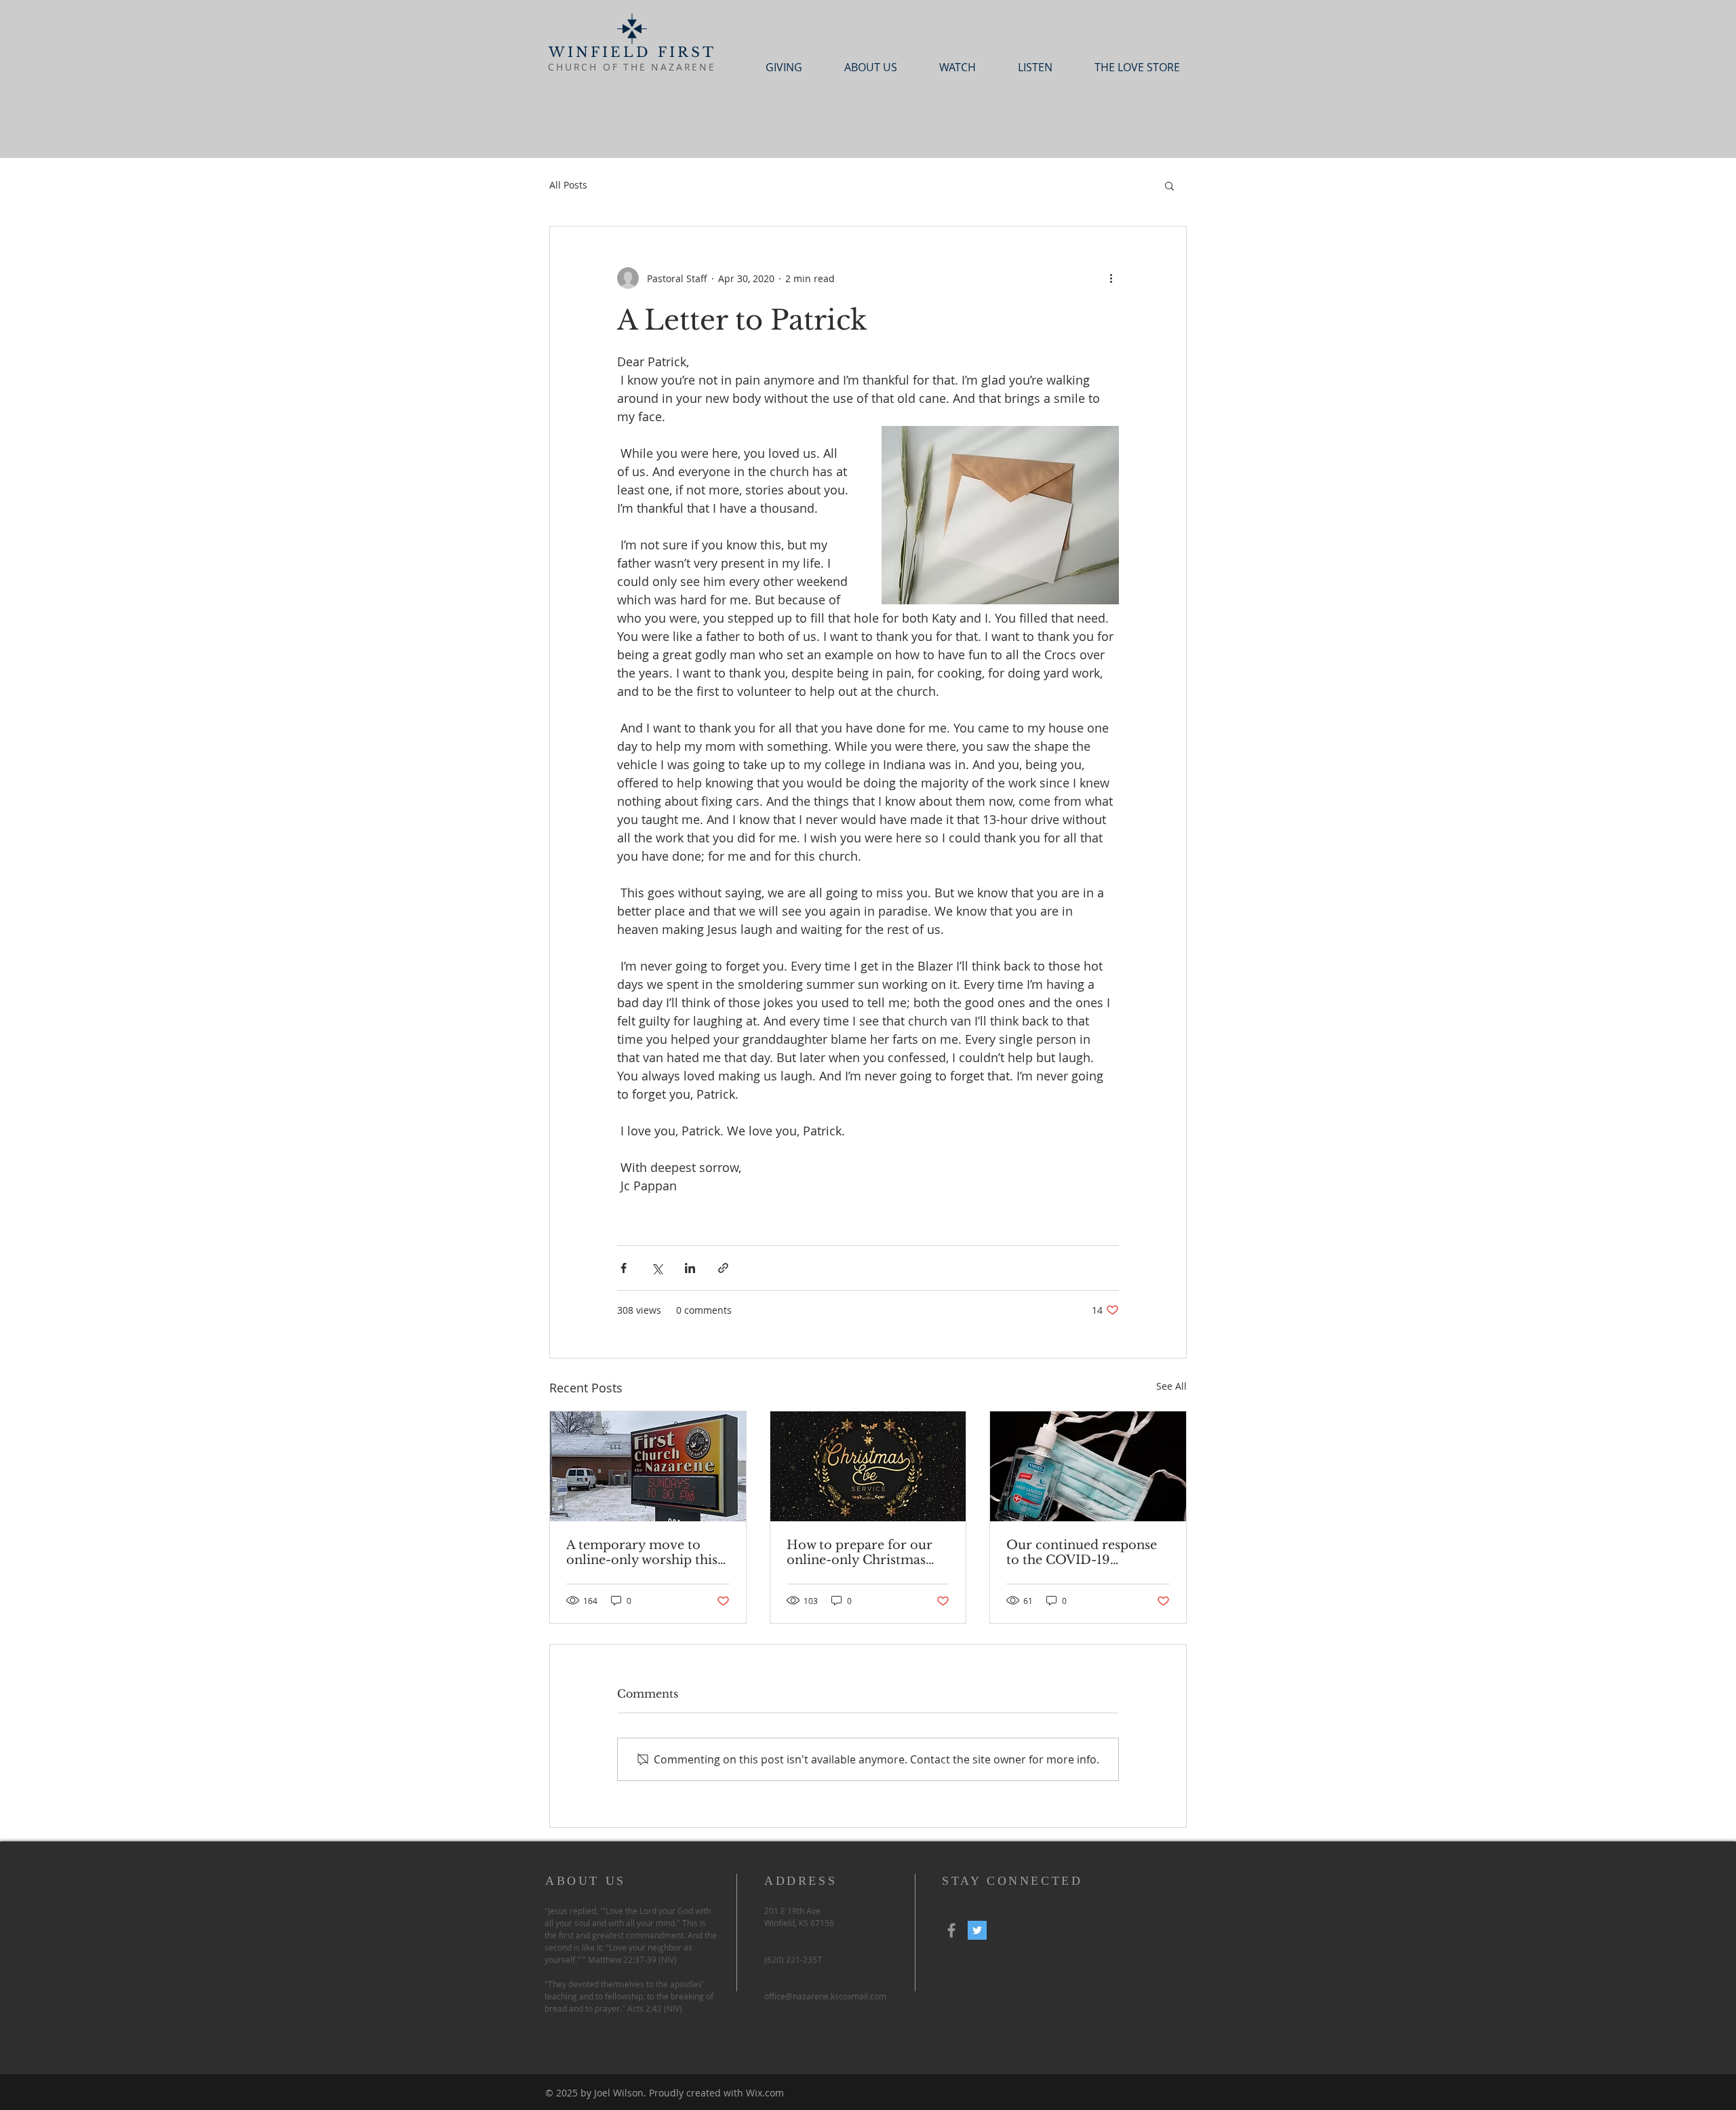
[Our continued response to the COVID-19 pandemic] (1088, 1466)
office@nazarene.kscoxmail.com (825, 1996)
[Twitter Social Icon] (977, 1930)
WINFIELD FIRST (632, 52)
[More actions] (1111, 278)
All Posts (568, 185)
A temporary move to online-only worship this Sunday (642, 1552)
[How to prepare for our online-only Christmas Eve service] (868, 1466)
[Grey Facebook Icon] (951, 1930)
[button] (1169, 185)
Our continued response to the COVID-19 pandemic (1082, 1552)
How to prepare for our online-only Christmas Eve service (860, 1552)
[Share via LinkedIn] (690, 1268)
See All (1171, 1386)
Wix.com (765, 2093)
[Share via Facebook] (624, 1268)
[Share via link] (723, 1268)
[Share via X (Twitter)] (657, 1268)
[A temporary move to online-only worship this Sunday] (648, 1466)
